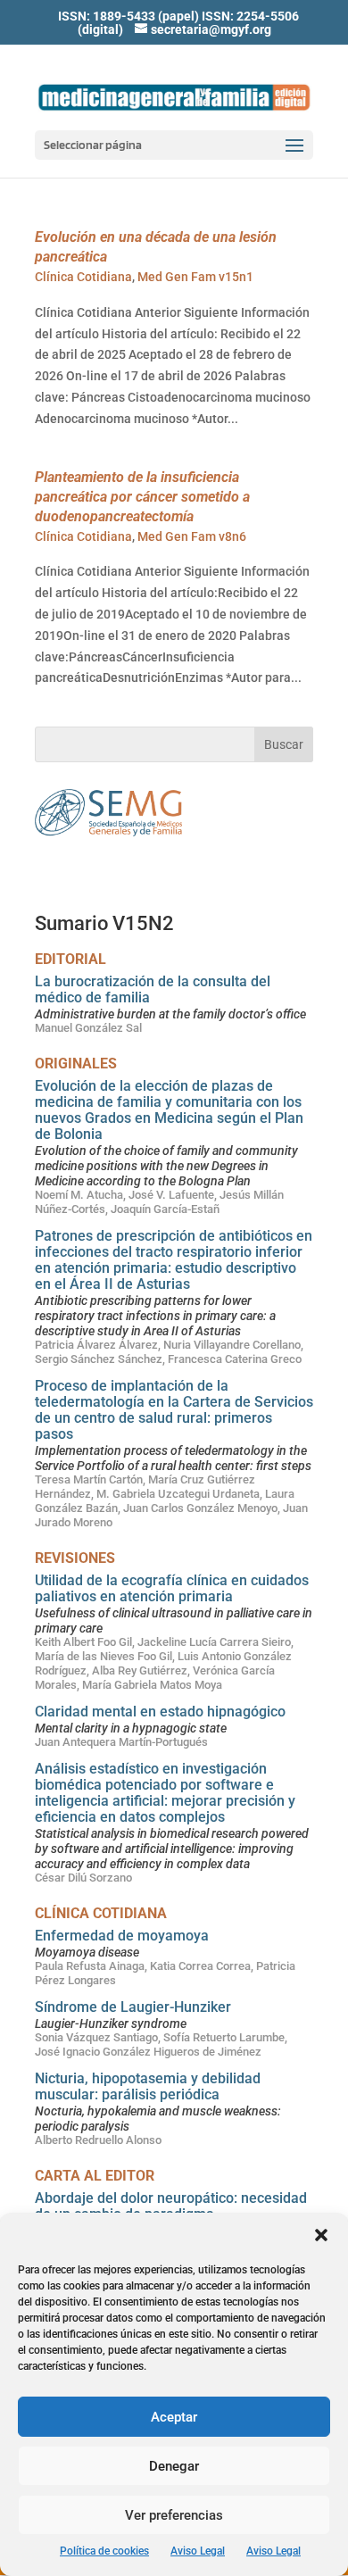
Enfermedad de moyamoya (122, 1936)
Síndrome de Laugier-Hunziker (133, 2007)
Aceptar (174, 2417)
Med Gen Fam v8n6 (192, 536)
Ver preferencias (174, 2515)
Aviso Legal (198, 2551)
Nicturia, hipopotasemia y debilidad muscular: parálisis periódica (148, 2086)
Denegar (174, 2466)
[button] (321, 2235)
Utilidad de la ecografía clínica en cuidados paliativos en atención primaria (172, 1588)
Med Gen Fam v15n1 (195, 277)
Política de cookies (104, 2551)
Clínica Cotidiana (83, 277)
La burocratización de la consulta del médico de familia (153, 989)
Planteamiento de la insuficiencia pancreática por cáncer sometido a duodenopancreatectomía (142, 497)
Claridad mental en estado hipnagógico (160, 1712)
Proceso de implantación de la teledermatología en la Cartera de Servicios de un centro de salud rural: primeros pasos (174, 1410)
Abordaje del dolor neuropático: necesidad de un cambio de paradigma (171, 2206)
